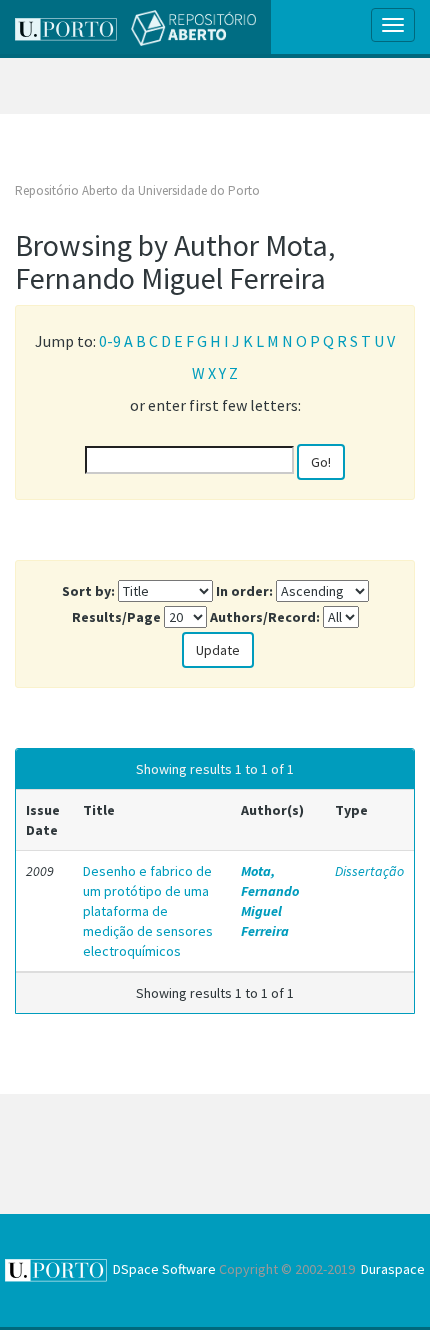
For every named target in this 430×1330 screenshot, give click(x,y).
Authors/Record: (265, 617)
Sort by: (88, 591)
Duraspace (393, 1269)
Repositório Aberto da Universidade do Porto (137, 190)
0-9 (110, 341)
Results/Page (116, 617)
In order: (244, 591)
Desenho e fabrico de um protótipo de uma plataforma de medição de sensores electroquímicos (148, 911)
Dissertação (369, 871)
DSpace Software (164, 1269)
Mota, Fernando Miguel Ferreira (270, 901)
